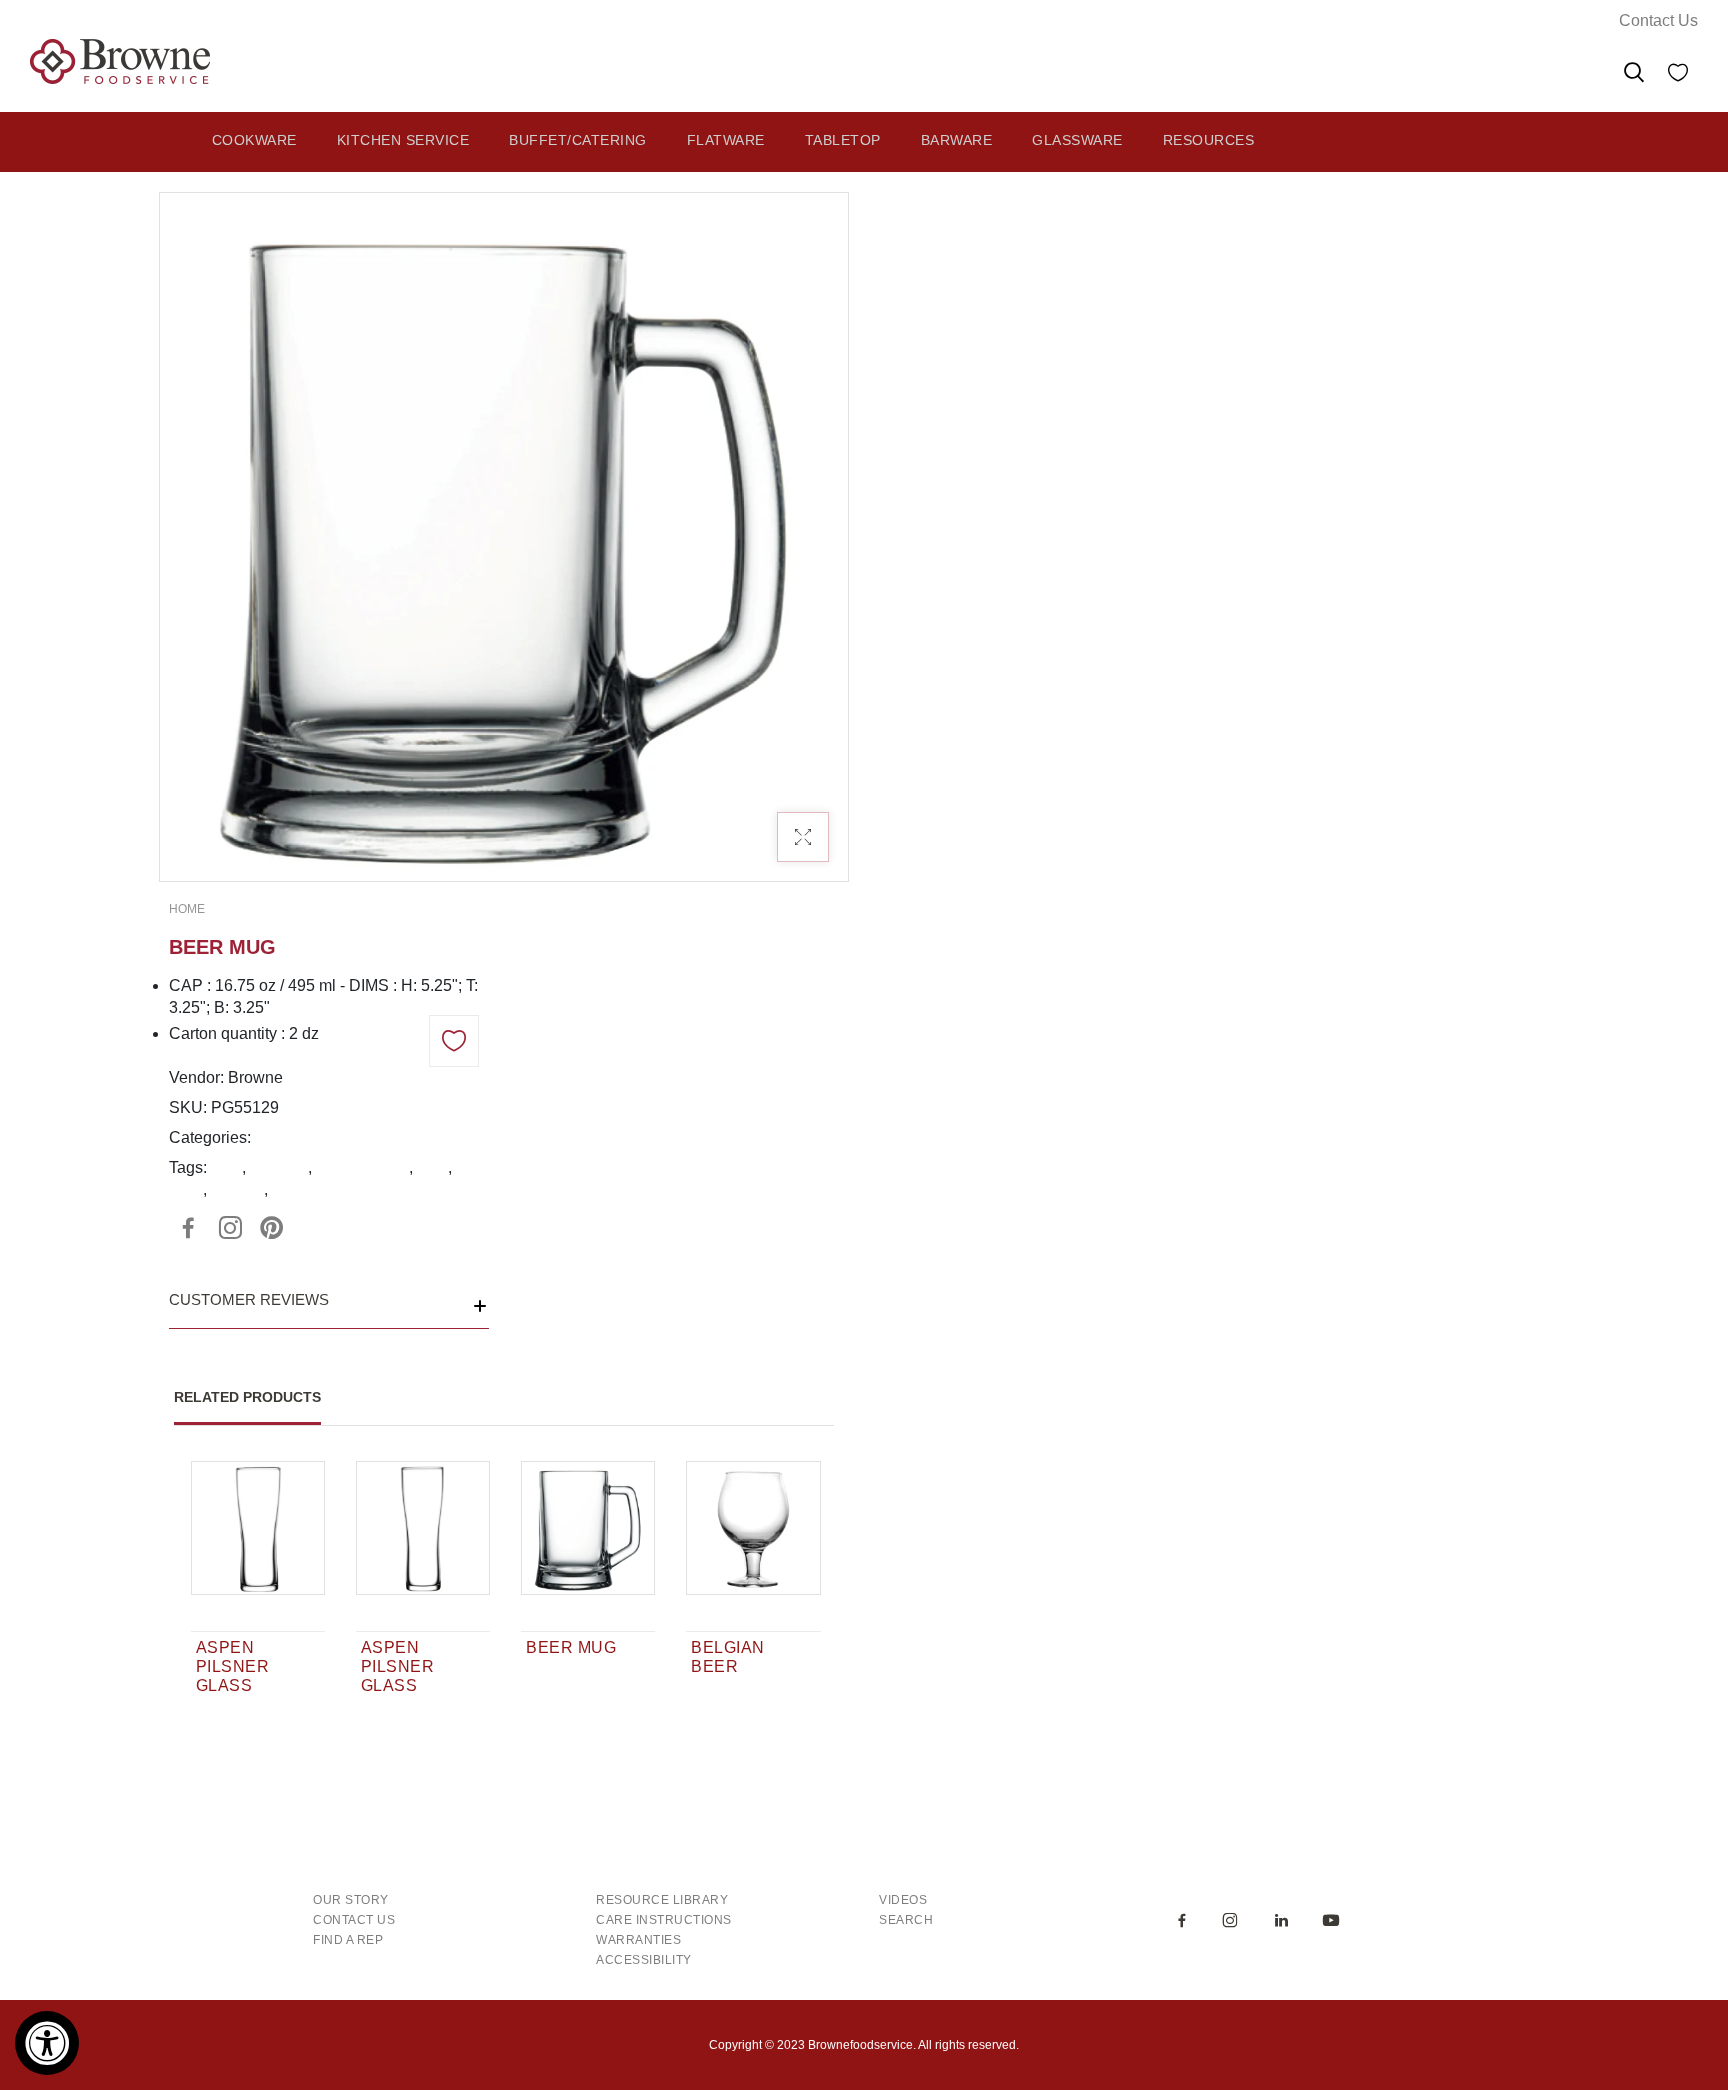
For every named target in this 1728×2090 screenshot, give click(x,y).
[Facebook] (188, 1228)
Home (187, 909)
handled (279, 1167)
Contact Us (1658, 20)
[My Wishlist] (1678, 75)
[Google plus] (230, 1228)
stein (186, 1189)
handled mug (362, 1167)
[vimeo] (272, 1228)
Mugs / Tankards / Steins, (343, 1137)
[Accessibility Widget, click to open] (47, 2043)
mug (432, 1167)
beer (226, 1167)
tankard (237, 1189)
